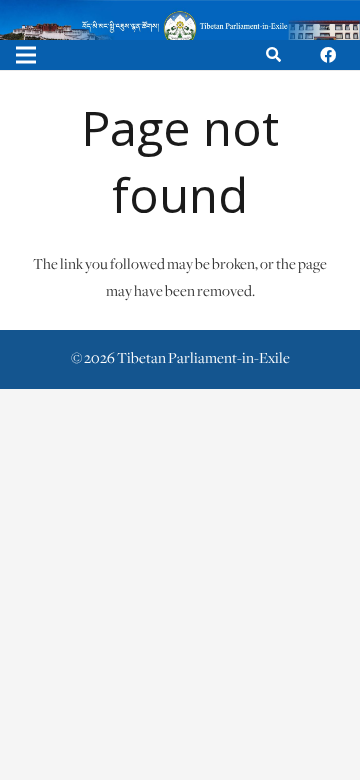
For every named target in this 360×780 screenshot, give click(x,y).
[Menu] (26, 55)
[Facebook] (328, 55)
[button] (273, 55)
